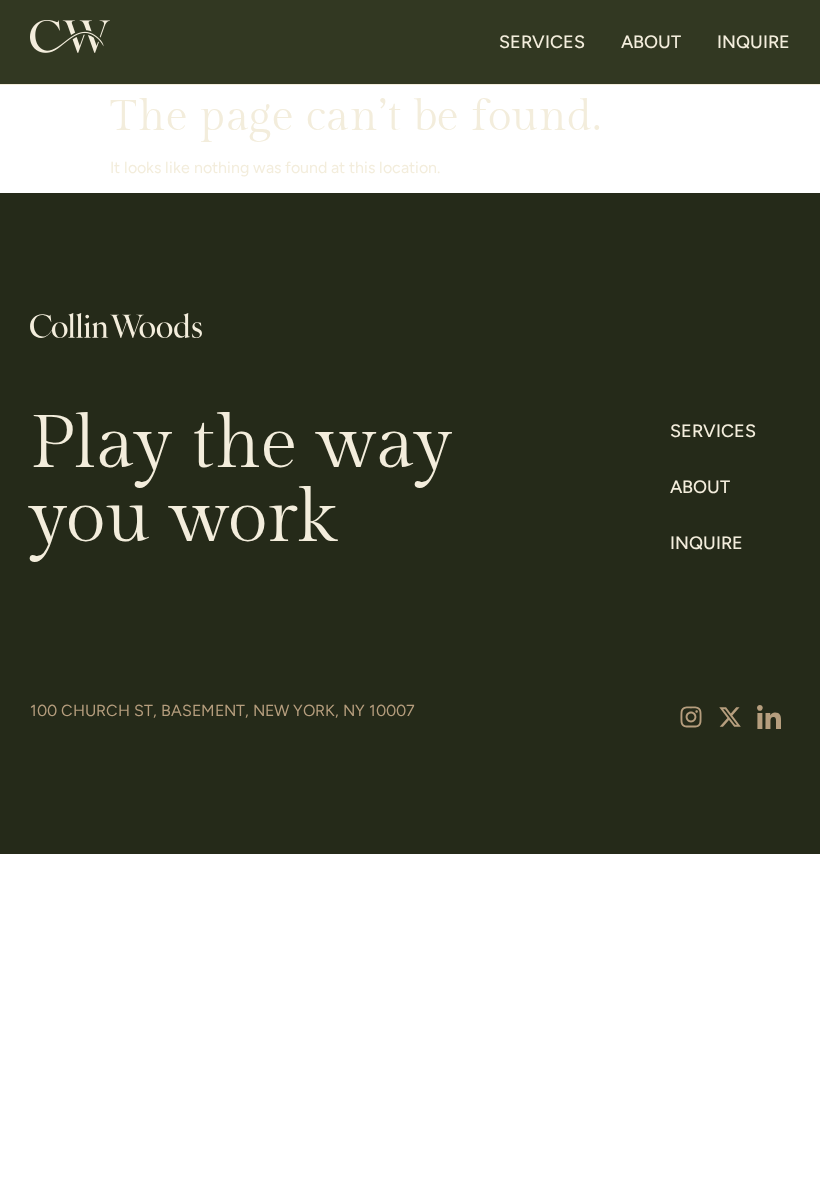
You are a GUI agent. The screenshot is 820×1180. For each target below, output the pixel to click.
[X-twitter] (730, 717)
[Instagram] (691, 717)
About (651, 42)
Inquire (753, 42)
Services (542, 42)
